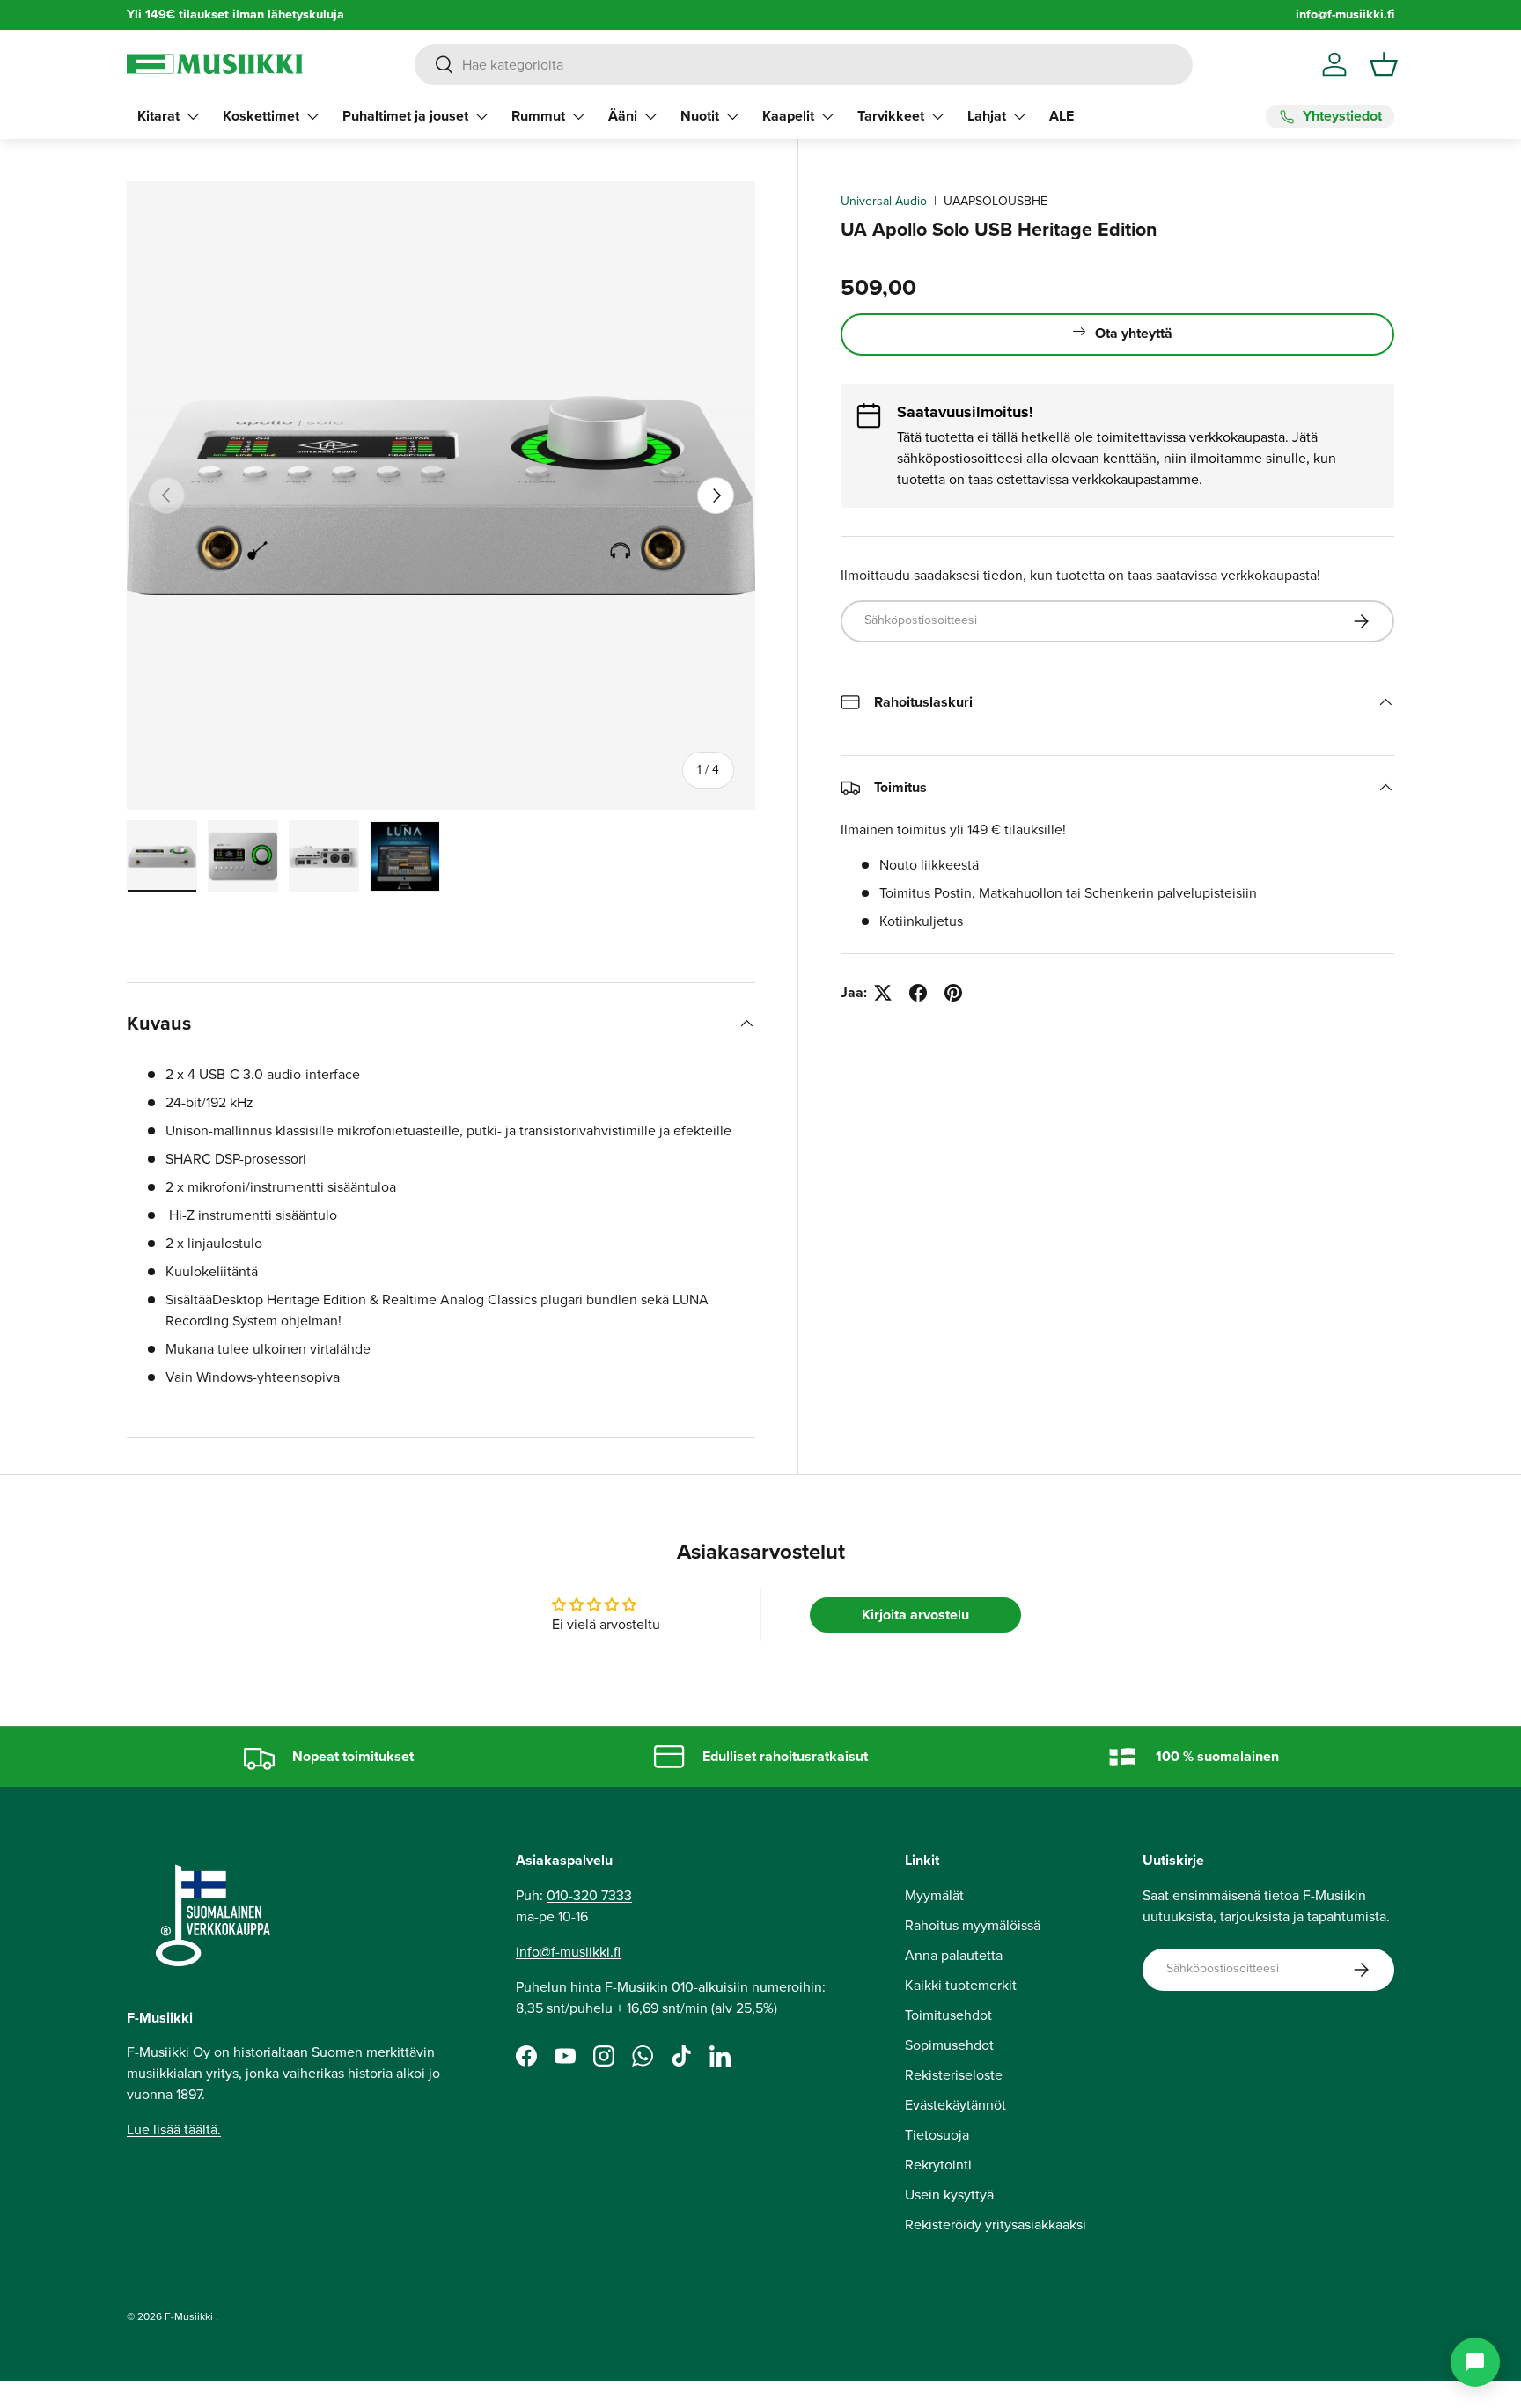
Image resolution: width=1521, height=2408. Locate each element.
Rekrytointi (938, 2165)
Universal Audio (884, 201)
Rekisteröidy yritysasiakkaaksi (996, 2224)
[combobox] (803, 65)
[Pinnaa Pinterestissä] (953, 993)
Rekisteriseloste (954, 2075)
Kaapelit (788, 116)
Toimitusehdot (948, 2015)
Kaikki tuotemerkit (961, 1985)
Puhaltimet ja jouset (405, 116)
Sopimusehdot (949, 2045)
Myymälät (934, 1895)
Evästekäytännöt (955, 2105)
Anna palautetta (954, 1955)
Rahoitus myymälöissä (973, 1925)
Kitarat (158, 116)
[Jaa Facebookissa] (918, 993)
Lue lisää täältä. (174, 2129)
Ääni (623, 116)
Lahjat (987, 116)
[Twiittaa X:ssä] (883, 993)
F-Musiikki (189, 2316)
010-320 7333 (589, 1895)
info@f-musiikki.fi (1345, 15)
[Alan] (1475, 2362)
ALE (1062, 116)
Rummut (538, 116)
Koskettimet (261, 116)
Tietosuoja (937, 2135)
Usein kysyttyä (949, 2195)
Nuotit (700, 116)
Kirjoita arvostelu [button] (915, 1615)
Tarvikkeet (891, 116)
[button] (1384, 64)
